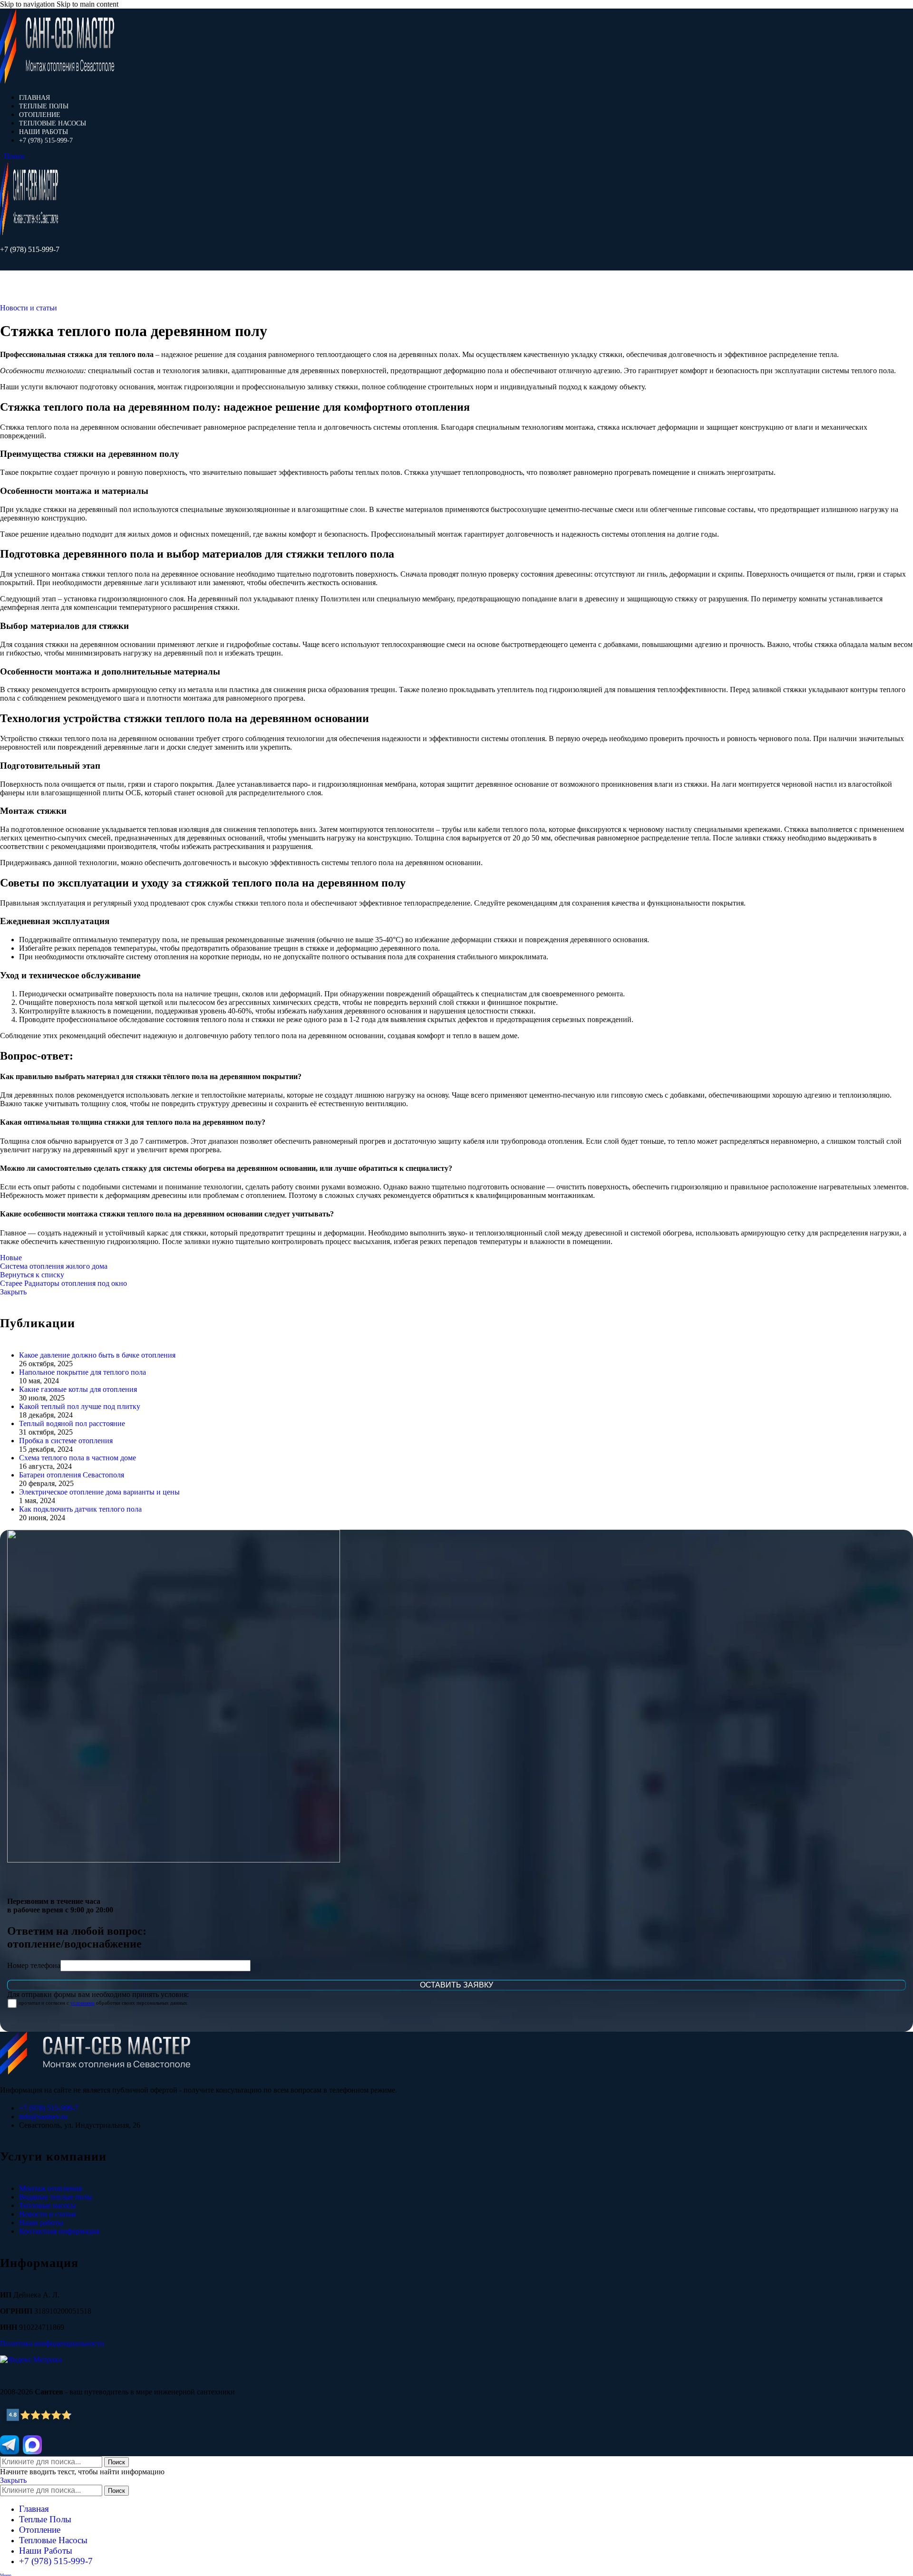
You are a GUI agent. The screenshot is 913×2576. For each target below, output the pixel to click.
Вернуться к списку (32, 1275)
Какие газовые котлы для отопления (78, 1389)
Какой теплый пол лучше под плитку (80, 1406)
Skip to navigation (28, 4)
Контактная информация (59, 2231)
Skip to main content (87, 4)
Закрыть (13, 1292)
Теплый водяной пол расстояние (72, 1423)
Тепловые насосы (48, 2205)
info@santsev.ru (43, 2117)
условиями (83, 2003)
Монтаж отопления (50, 2188)
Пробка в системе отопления (66, 1441)
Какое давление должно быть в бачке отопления (97, 1355)
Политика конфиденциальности (52, 2343)
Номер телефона (34, 1965)
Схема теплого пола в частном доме (78, 1458)
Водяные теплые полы (56, 2197)
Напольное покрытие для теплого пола (83, 1372)
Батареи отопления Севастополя (72, 1475)
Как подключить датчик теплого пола (80, 1509)
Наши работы (41, 2223)
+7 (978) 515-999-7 (30, 249)
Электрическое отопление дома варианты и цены (99, 1492)
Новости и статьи (29, 308)
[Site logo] (57, 81)
